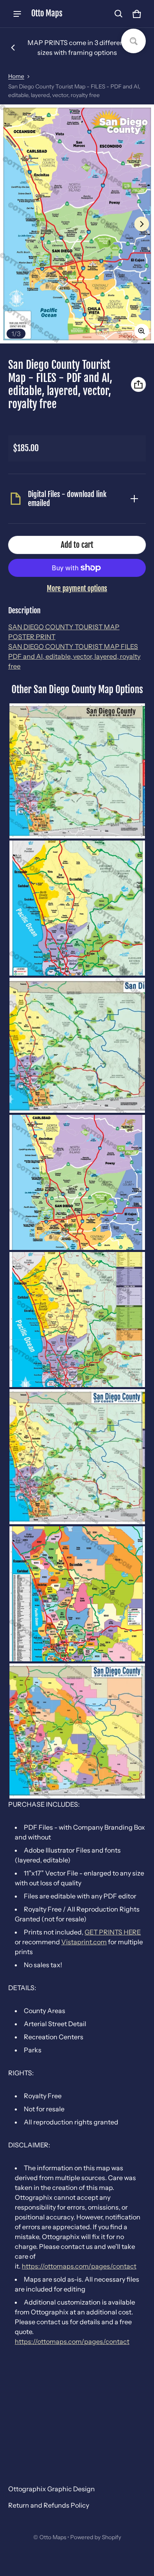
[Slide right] (142, 224)
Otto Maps (53, 2537)
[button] (119, 14)
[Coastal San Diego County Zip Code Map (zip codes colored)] (77, 1594)
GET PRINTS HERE (113, 1932)
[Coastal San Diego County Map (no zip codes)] (77, 908)
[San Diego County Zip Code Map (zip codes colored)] (77, 1731)
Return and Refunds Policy (49, 2505)
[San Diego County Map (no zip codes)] (77, 1045)
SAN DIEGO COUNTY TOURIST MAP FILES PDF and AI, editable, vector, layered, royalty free (74, 656)
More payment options (77, 589)
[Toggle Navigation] (17, 14)
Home (16, 76)
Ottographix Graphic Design (52, 2489)
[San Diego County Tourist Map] (77, 1182)
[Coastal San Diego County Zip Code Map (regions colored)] (77, 1320)
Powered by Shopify (96, 2537)
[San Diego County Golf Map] (77, 771)
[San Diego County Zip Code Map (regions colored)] (77, 1457)
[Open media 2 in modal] (77, 224)
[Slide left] (13, 47)
